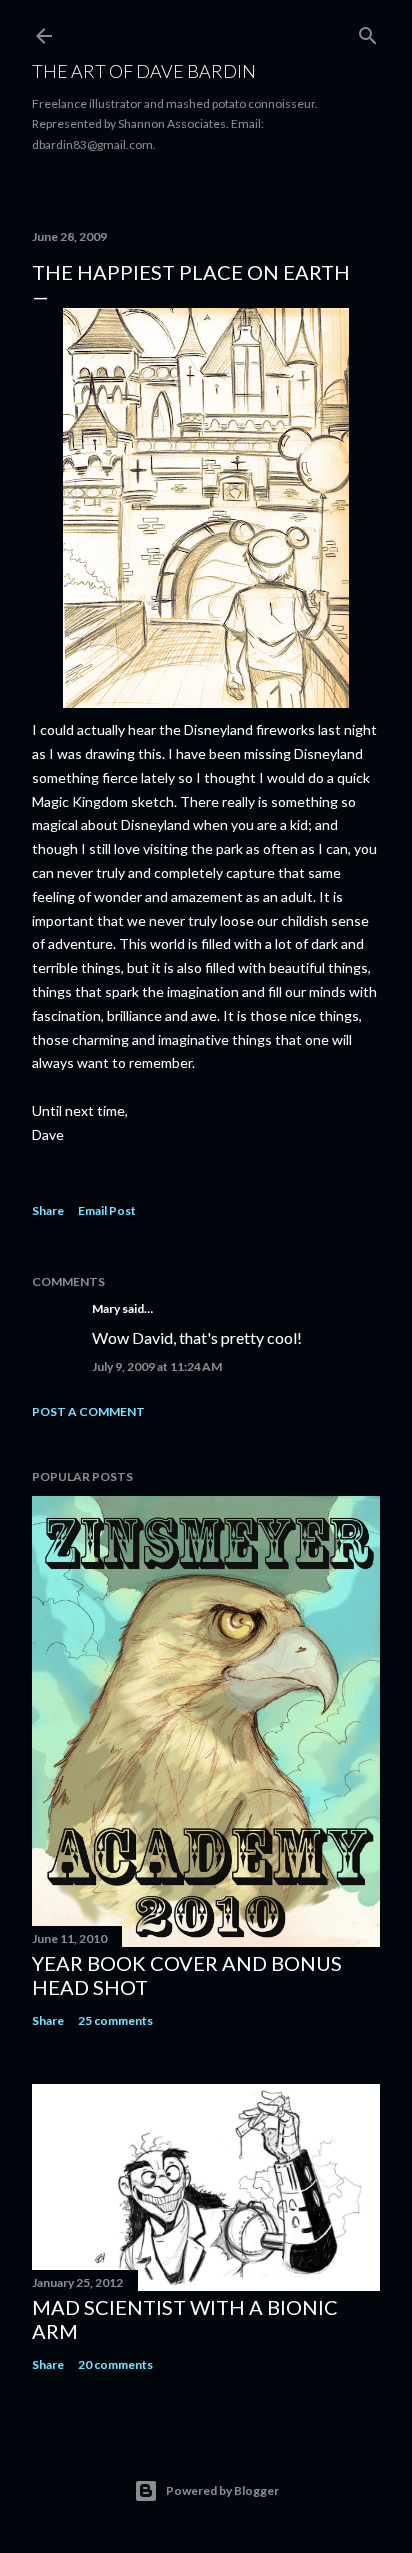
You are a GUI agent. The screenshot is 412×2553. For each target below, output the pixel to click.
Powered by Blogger (222, 2490)
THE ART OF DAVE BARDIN (144, 71)
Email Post (107, 1210)
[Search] (368, 31)
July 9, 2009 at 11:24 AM (157, 1366)
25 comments (115, 2020)
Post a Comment (88, 1411)
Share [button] (48, 1210)
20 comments (115, 2364)
